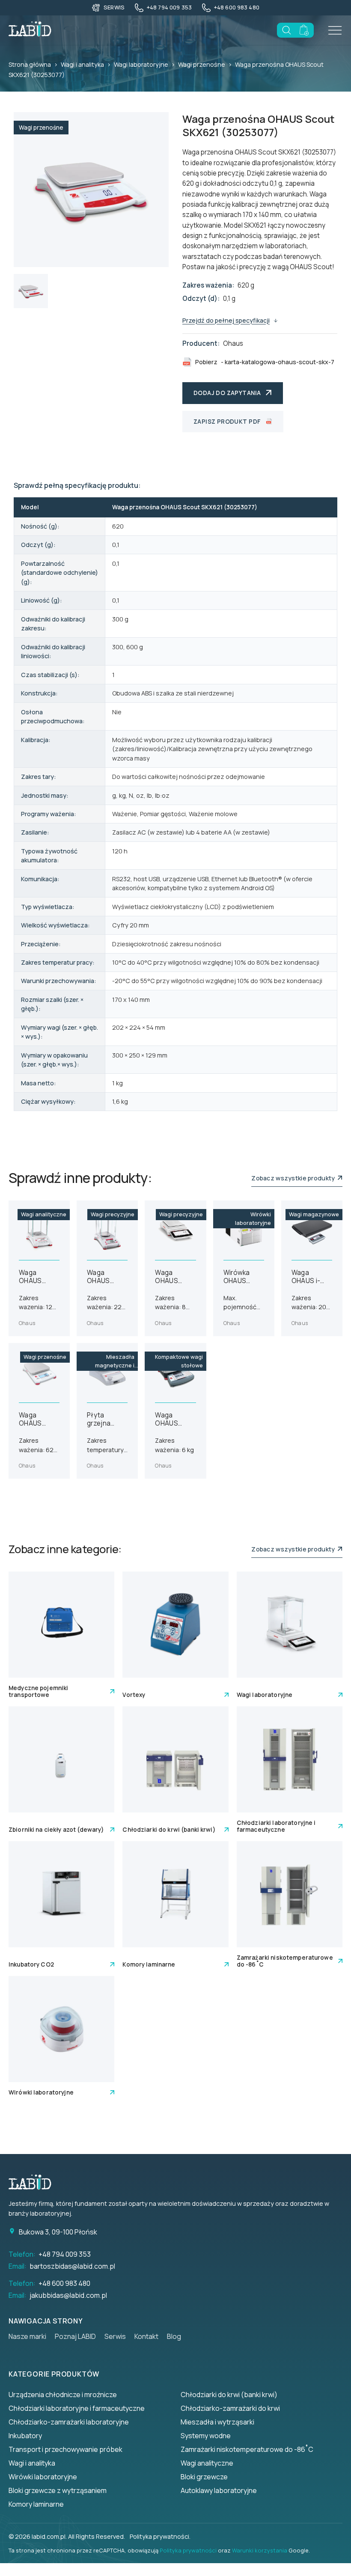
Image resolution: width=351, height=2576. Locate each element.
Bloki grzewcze (204, 2477)
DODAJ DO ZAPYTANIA (227, 393)
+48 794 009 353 (65, 2254)
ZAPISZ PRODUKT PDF (227, 422)
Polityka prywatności (188, 2550)
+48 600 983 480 (64, 2283)
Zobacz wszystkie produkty (294, 1178)
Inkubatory (25, 2436)
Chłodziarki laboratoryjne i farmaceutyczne (77, 2408)
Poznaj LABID (75, 2336)
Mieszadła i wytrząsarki (217, 2422)
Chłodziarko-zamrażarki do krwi (230, 2408)
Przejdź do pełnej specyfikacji (226, 320)
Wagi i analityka (82, 64)
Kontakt (146, 2336)
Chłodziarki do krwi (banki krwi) (229, 2395)
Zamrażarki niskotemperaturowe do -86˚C (247, 2449)
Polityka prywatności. (160, 2536)
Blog (174, 2336)
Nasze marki (27, 2336)
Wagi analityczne (207, 2463)
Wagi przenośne (202, 64)
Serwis (115, 2336)
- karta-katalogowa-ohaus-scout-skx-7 (265, 362)
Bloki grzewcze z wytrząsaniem (58, 2490)
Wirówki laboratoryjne (43, 2477)
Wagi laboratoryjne (141, 64)
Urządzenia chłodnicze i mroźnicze (63, 2395)
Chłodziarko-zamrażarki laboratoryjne (69, 2422)
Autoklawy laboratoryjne (219, 2490)
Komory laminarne (36, 2504)
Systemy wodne (206, 2436)
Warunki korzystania (260, 2550)
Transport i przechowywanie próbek (65, 2449)
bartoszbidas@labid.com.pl (72, 2266)
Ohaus (233, 343)
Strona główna (30, 64)
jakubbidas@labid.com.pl (68, 2295)
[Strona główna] (34, 2182)
